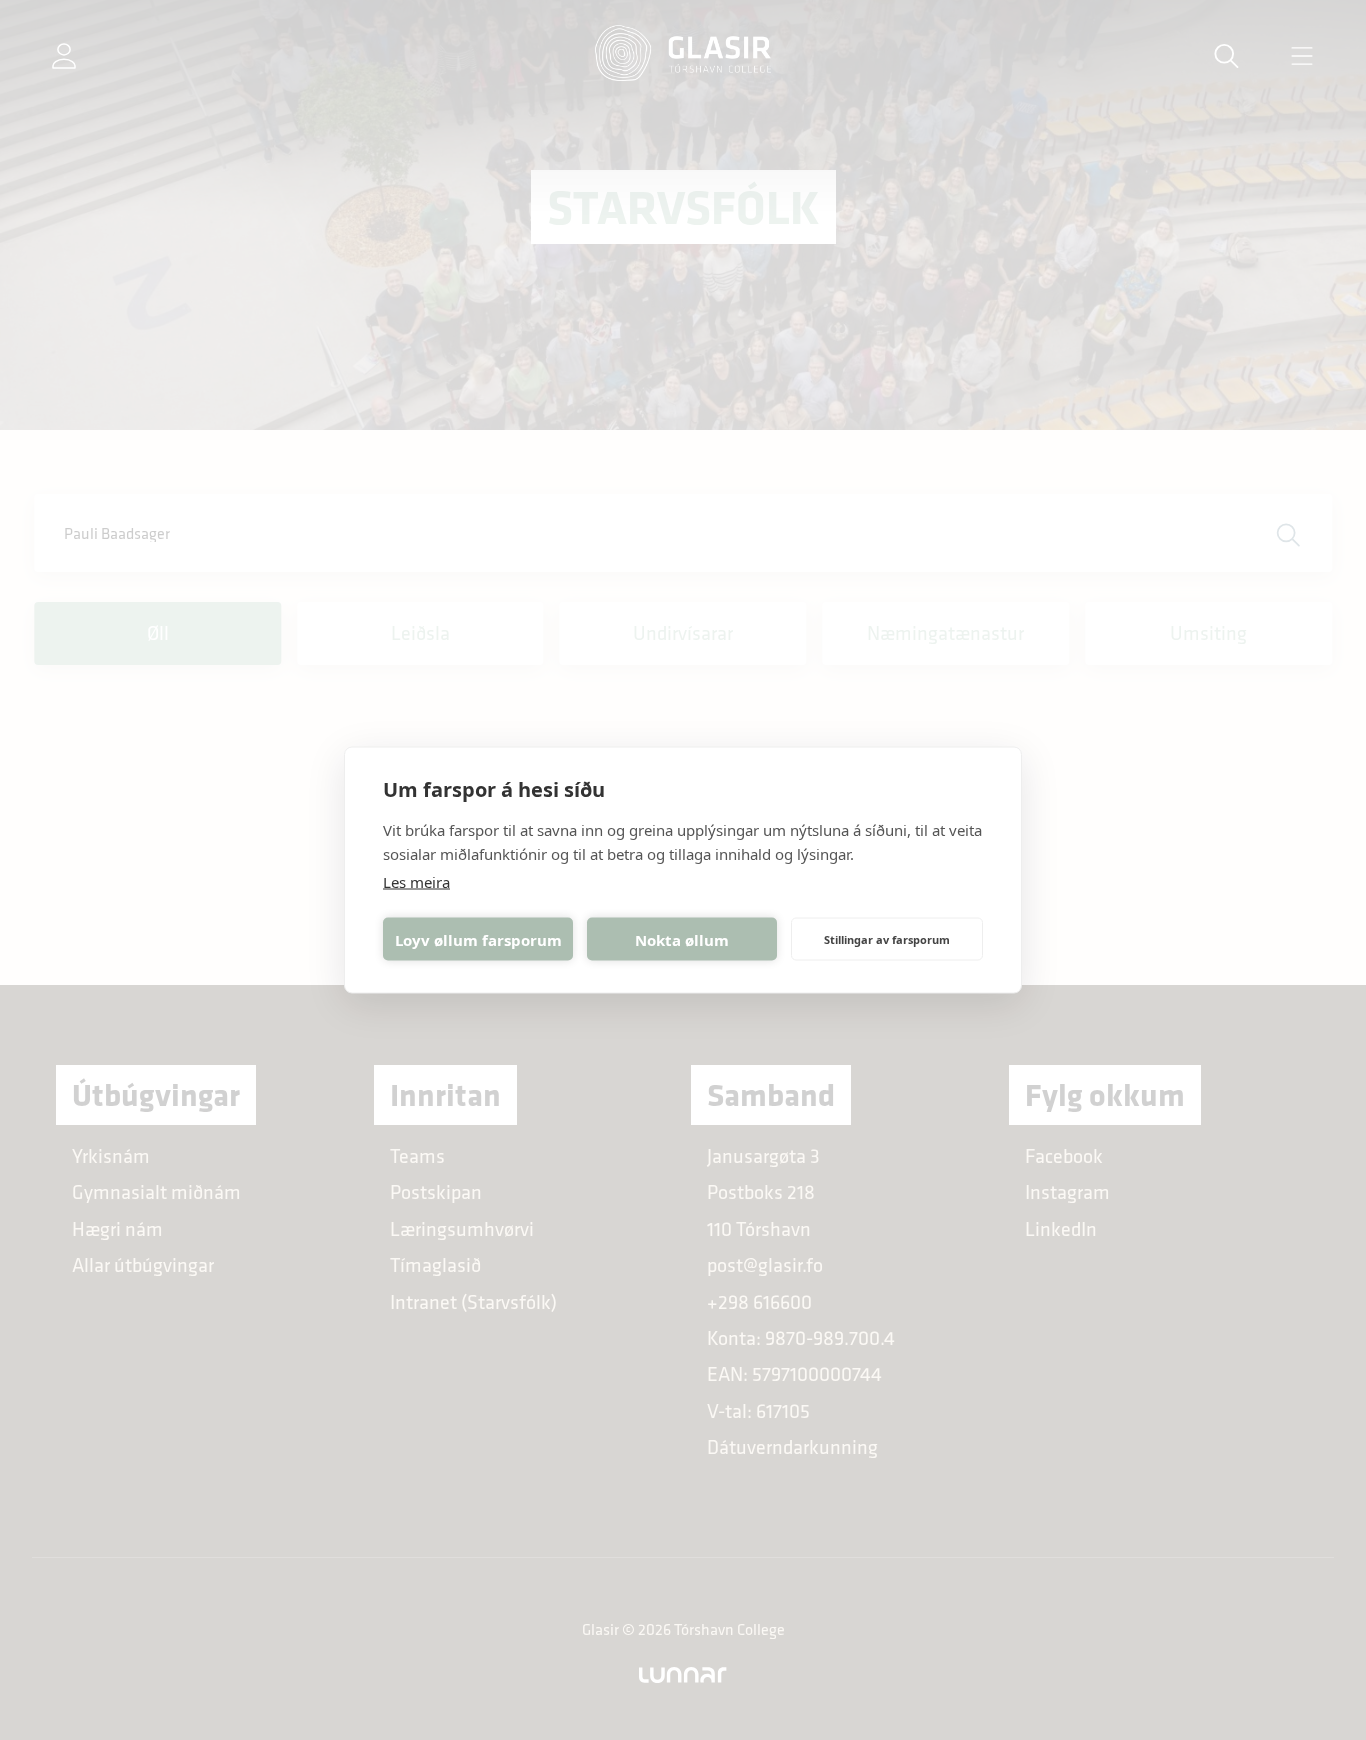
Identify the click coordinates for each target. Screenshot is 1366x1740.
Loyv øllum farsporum (478, 939)
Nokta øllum (682, 939)
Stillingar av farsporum (887, 938)
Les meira (416, 882)
